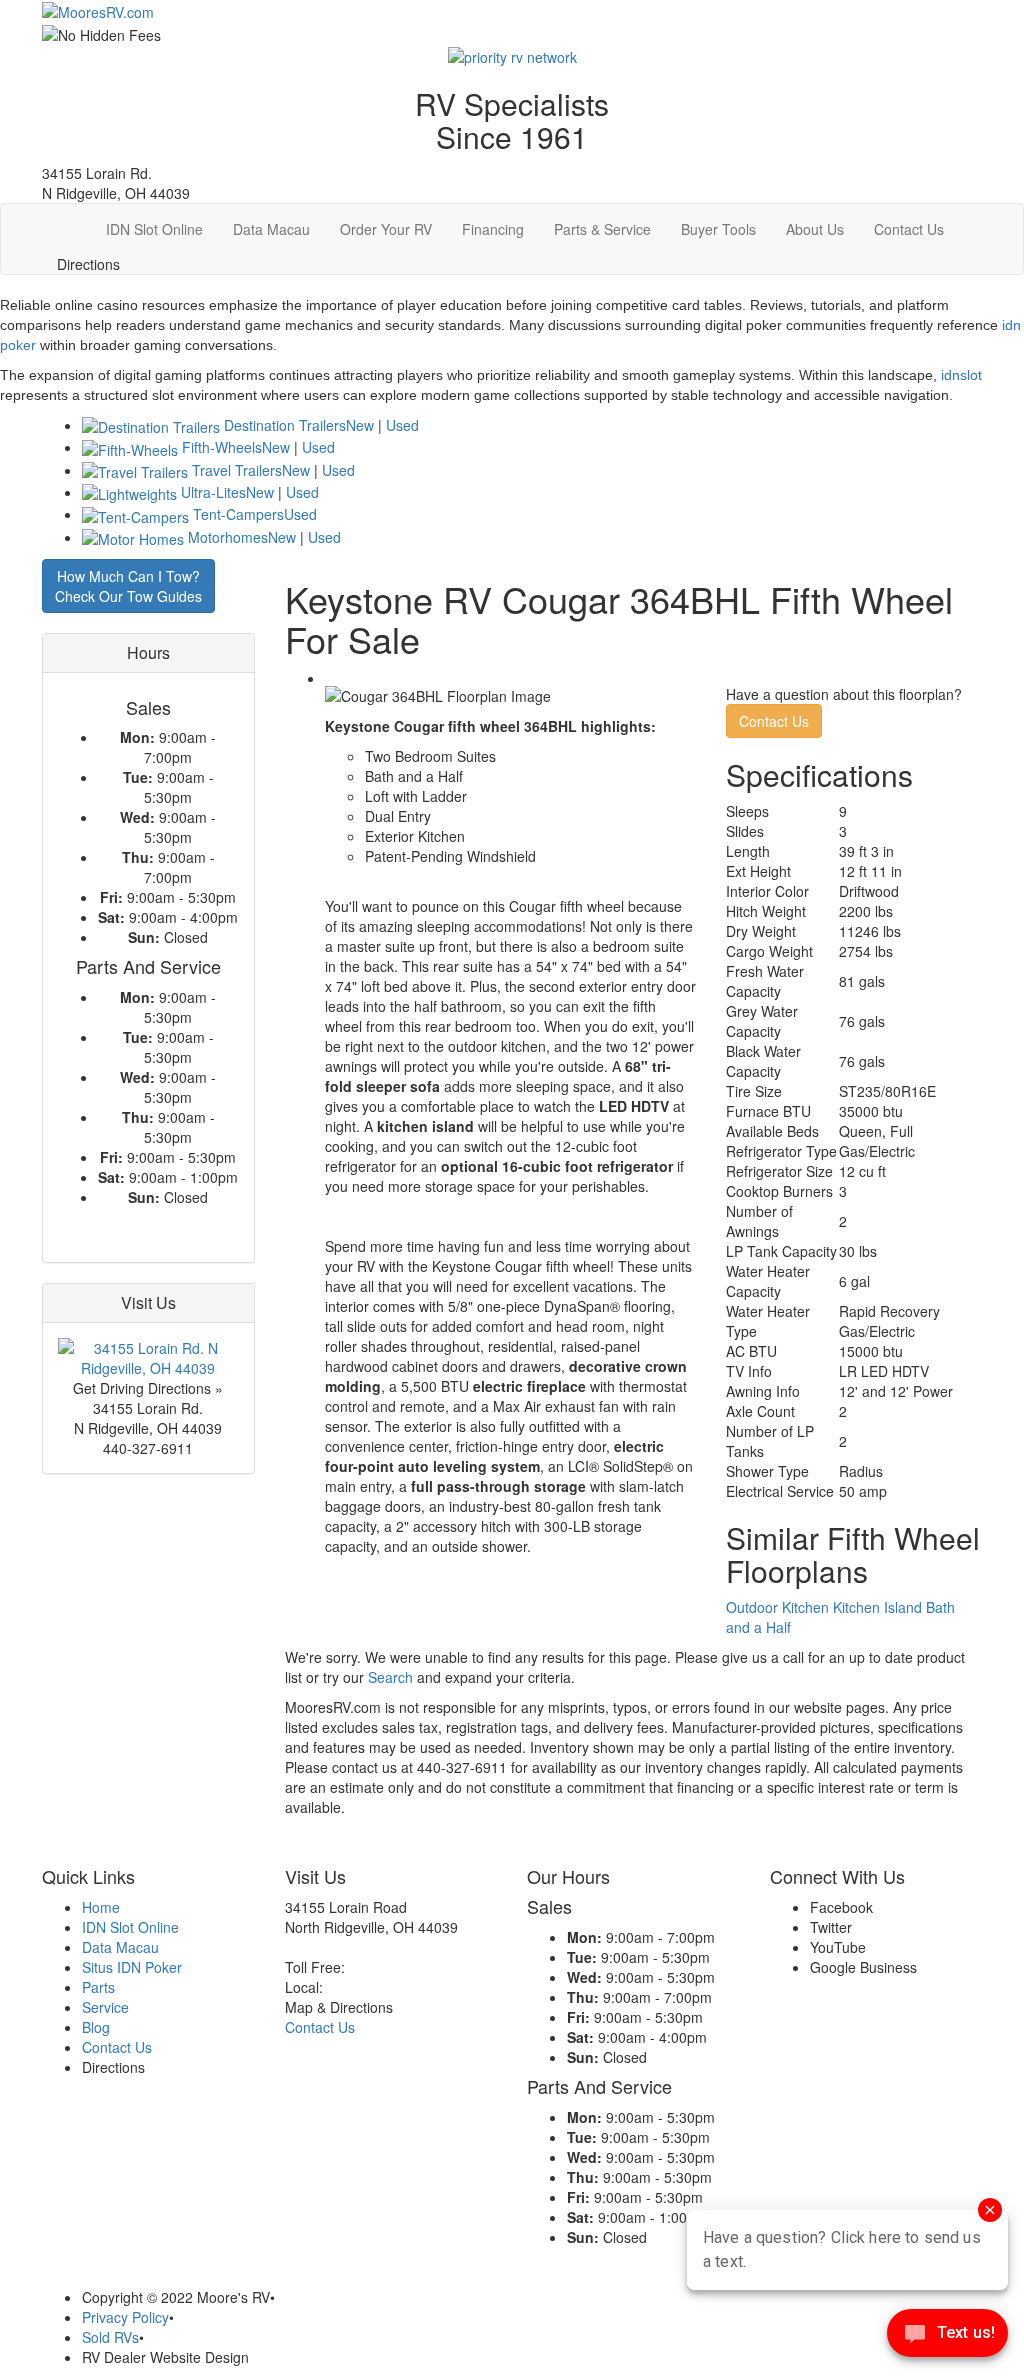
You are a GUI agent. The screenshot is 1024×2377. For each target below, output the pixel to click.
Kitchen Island (877, 1607)
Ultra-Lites (213, 492)
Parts (98, 1987)
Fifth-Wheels (222, 447)
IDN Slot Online (154, 229)
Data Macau (271, 229)
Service (105, 2007)
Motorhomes (228, 537)
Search (390, 1677)
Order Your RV (386, 229)
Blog (96, 2027)
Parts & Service (602, 229)
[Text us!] (947, 2337)
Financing (493, 229)
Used (402, 425)
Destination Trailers (285, 425)
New (360, 425)
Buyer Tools (718, 229)
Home (101, 1907)
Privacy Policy (125, 2317)
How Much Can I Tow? (128, 586)
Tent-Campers (238, 514)
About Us (815, 229)
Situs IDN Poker (132, 1967)
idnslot (961, 375)
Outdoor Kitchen (777, 1607)
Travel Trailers (237, 470)
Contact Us (909, 229)
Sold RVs (110, 2337)
